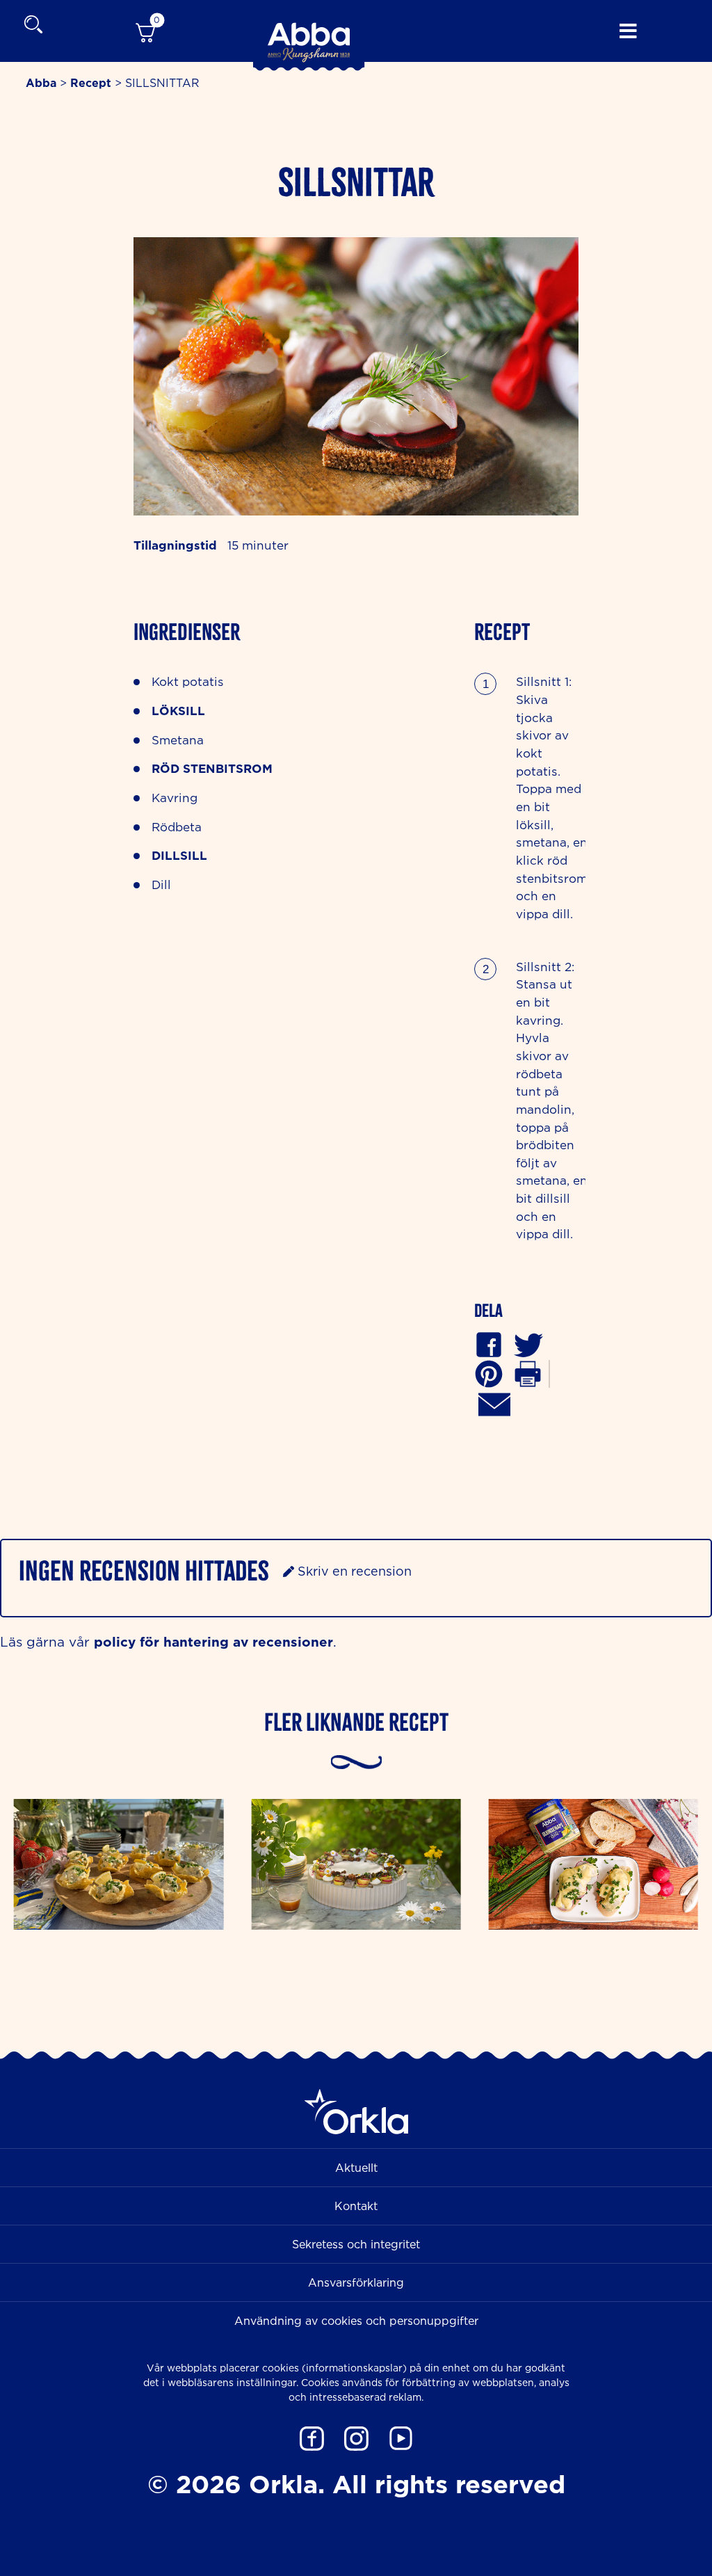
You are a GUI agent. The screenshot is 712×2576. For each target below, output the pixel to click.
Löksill (178, 711)
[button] (489, 1373)
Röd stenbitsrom (212, 768)
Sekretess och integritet (356, 2244)
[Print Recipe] (528, 1373)
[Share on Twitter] (528, 1344)
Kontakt (356, 2206)
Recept (91, 83)
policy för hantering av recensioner (213, 1641)
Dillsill (179, 855)
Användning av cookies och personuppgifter (356, 2321)
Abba (41, 83)
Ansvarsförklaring (356, 2282)
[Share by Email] (494, 1403)
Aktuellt (356, 2168)
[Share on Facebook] (489, 1344)
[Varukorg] (145, 31)
